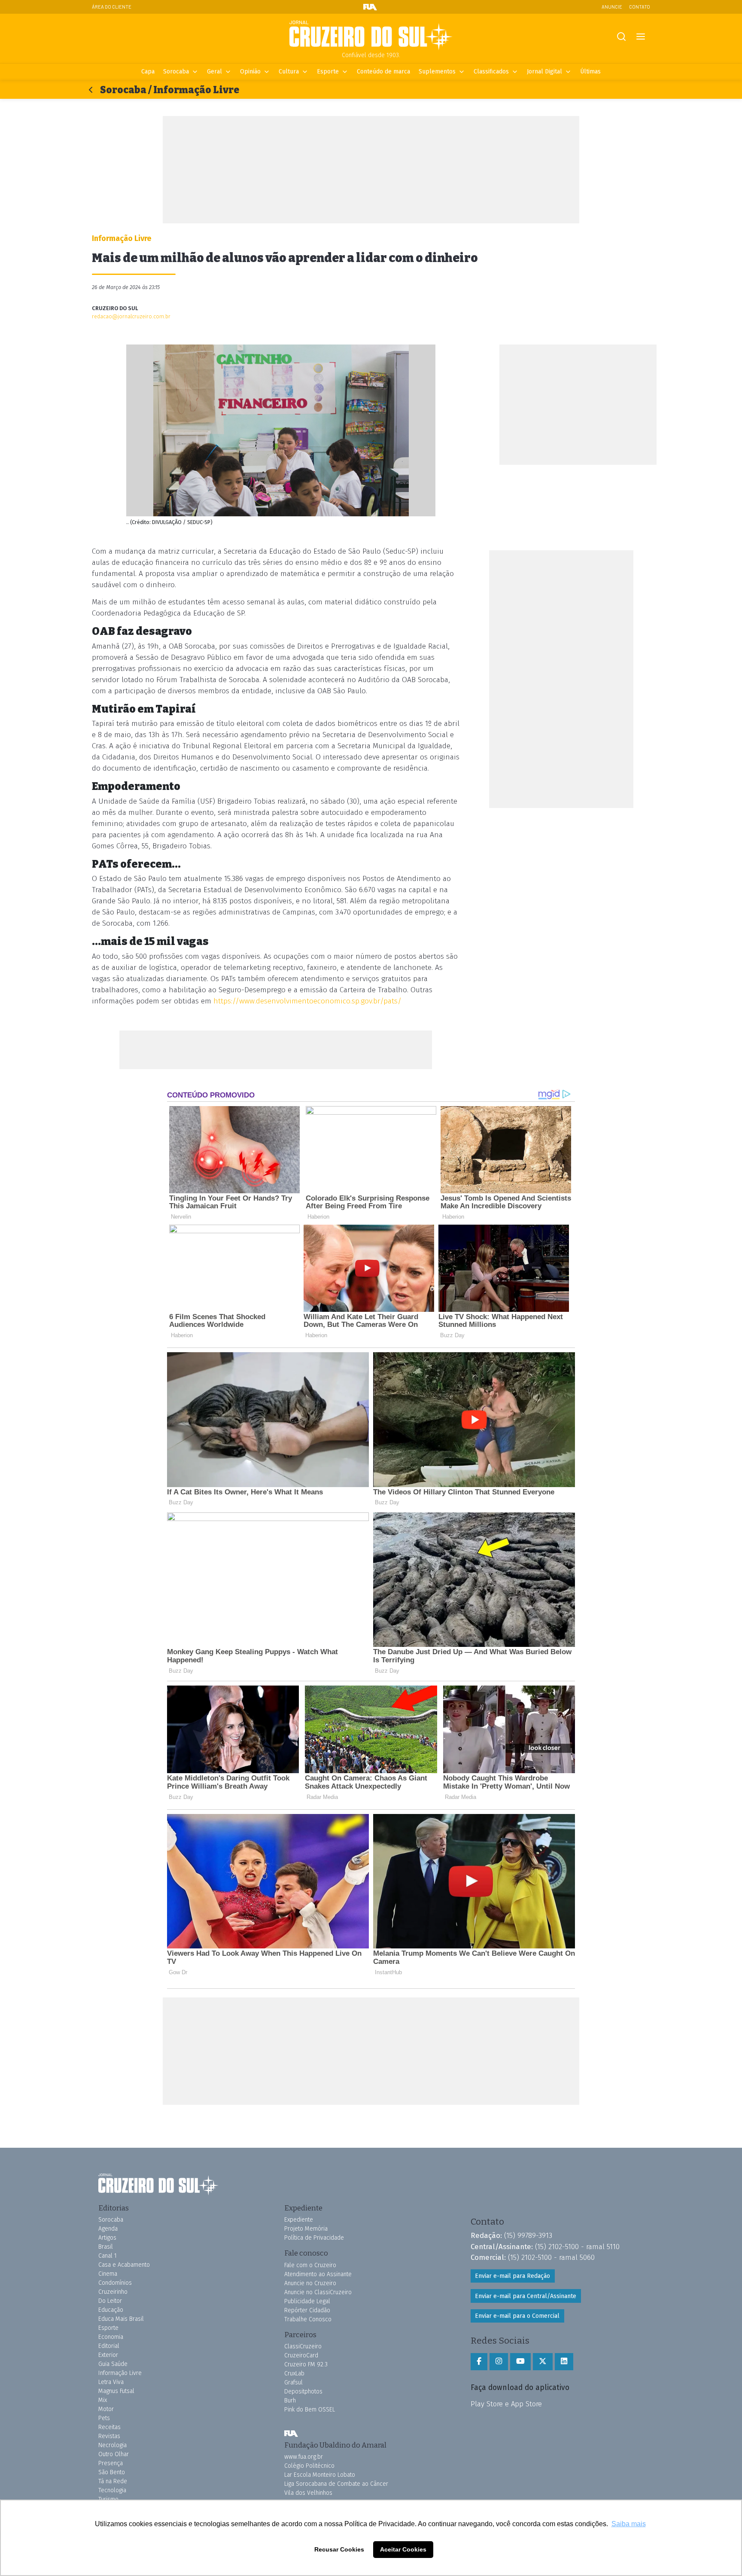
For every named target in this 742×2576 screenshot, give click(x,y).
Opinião (250, 72)
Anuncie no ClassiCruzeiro (318, 2292)
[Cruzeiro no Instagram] (499, 2362)
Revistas (109, 2436)
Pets (104, 2418)
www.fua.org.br (304, 2457)
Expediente (299, 2220)
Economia (111, 2337)
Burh (290, 2401)
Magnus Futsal (116, 2391)
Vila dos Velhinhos (308, 2493)
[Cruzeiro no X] (543, 2362)
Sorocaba (176, 72)
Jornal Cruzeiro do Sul (371, 36)
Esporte (328, 72)
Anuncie (612, 7)
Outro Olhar (114, 2454)
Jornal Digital (544, 72)
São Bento (112, 2472)
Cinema (108, 2274)
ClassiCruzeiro (303, 2346)
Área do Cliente (112, 7)
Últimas (590, 72)
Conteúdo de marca (383, 72)
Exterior (108, 2355)
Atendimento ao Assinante (318, 2274)
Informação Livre (120, 2373)
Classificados (491, 72)
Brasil (106, 2247)
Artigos (107, 2238)
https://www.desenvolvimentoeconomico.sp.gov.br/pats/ (307, 1001)
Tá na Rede (113, 2481)
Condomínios (115, 2283)
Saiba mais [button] (629, 2524)
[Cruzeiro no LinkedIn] (564, 2362)
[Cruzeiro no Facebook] (479, 2362)
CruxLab (294, 2373)
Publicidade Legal (307, 2301)
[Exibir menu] (640, 37)
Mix (103, 2400)
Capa (148, 72)
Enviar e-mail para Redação (512, 2276)
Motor (106, 2409)
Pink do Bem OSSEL (310, 2410)
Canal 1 (108, 2256)
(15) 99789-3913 (528, 2235)
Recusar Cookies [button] (339, 2549)
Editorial (109, 2346)
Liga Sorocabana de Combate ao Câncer (336, 2484)
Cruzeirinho (113, 2292)
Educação (111, 2310)
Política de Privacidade (314, 2238)
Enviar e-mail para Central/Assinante (526, 2296)
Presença (111, 2463)
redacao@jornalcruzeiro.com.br (131, 316)
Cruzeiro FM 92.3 (306, 2364)
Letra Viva (111, 2382)
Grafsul (293, 2382)
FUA (291, 2434)
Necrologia (113, 2445)
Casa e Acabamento (124, 2265)
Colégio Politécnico (309, 2466)
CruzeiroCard (301, 2355)
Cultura (289, 72)
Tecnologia (112, 2490)
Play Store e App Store (506, 2404)
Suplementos (437, 72)
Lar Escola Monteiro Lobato (320, 2475)
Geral (214, 72)
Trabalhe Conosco (308, 2319)
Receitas (109, 2427)
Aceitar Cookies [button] (403, 2549)
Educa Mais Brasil (121, 2319)
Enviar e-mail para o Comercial (517, 2316)
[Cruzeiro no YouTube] (520, 2362)
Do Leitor (110, 2301)
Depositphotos (303, 2392)
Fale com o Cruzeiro (310, 2265)
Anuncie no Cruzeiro (310, 2283)
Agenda (108, 2229)
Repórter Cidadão (307, 2310)
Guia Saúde (113, 2364)
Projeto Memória (306, 2229)
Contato (640, 7)
